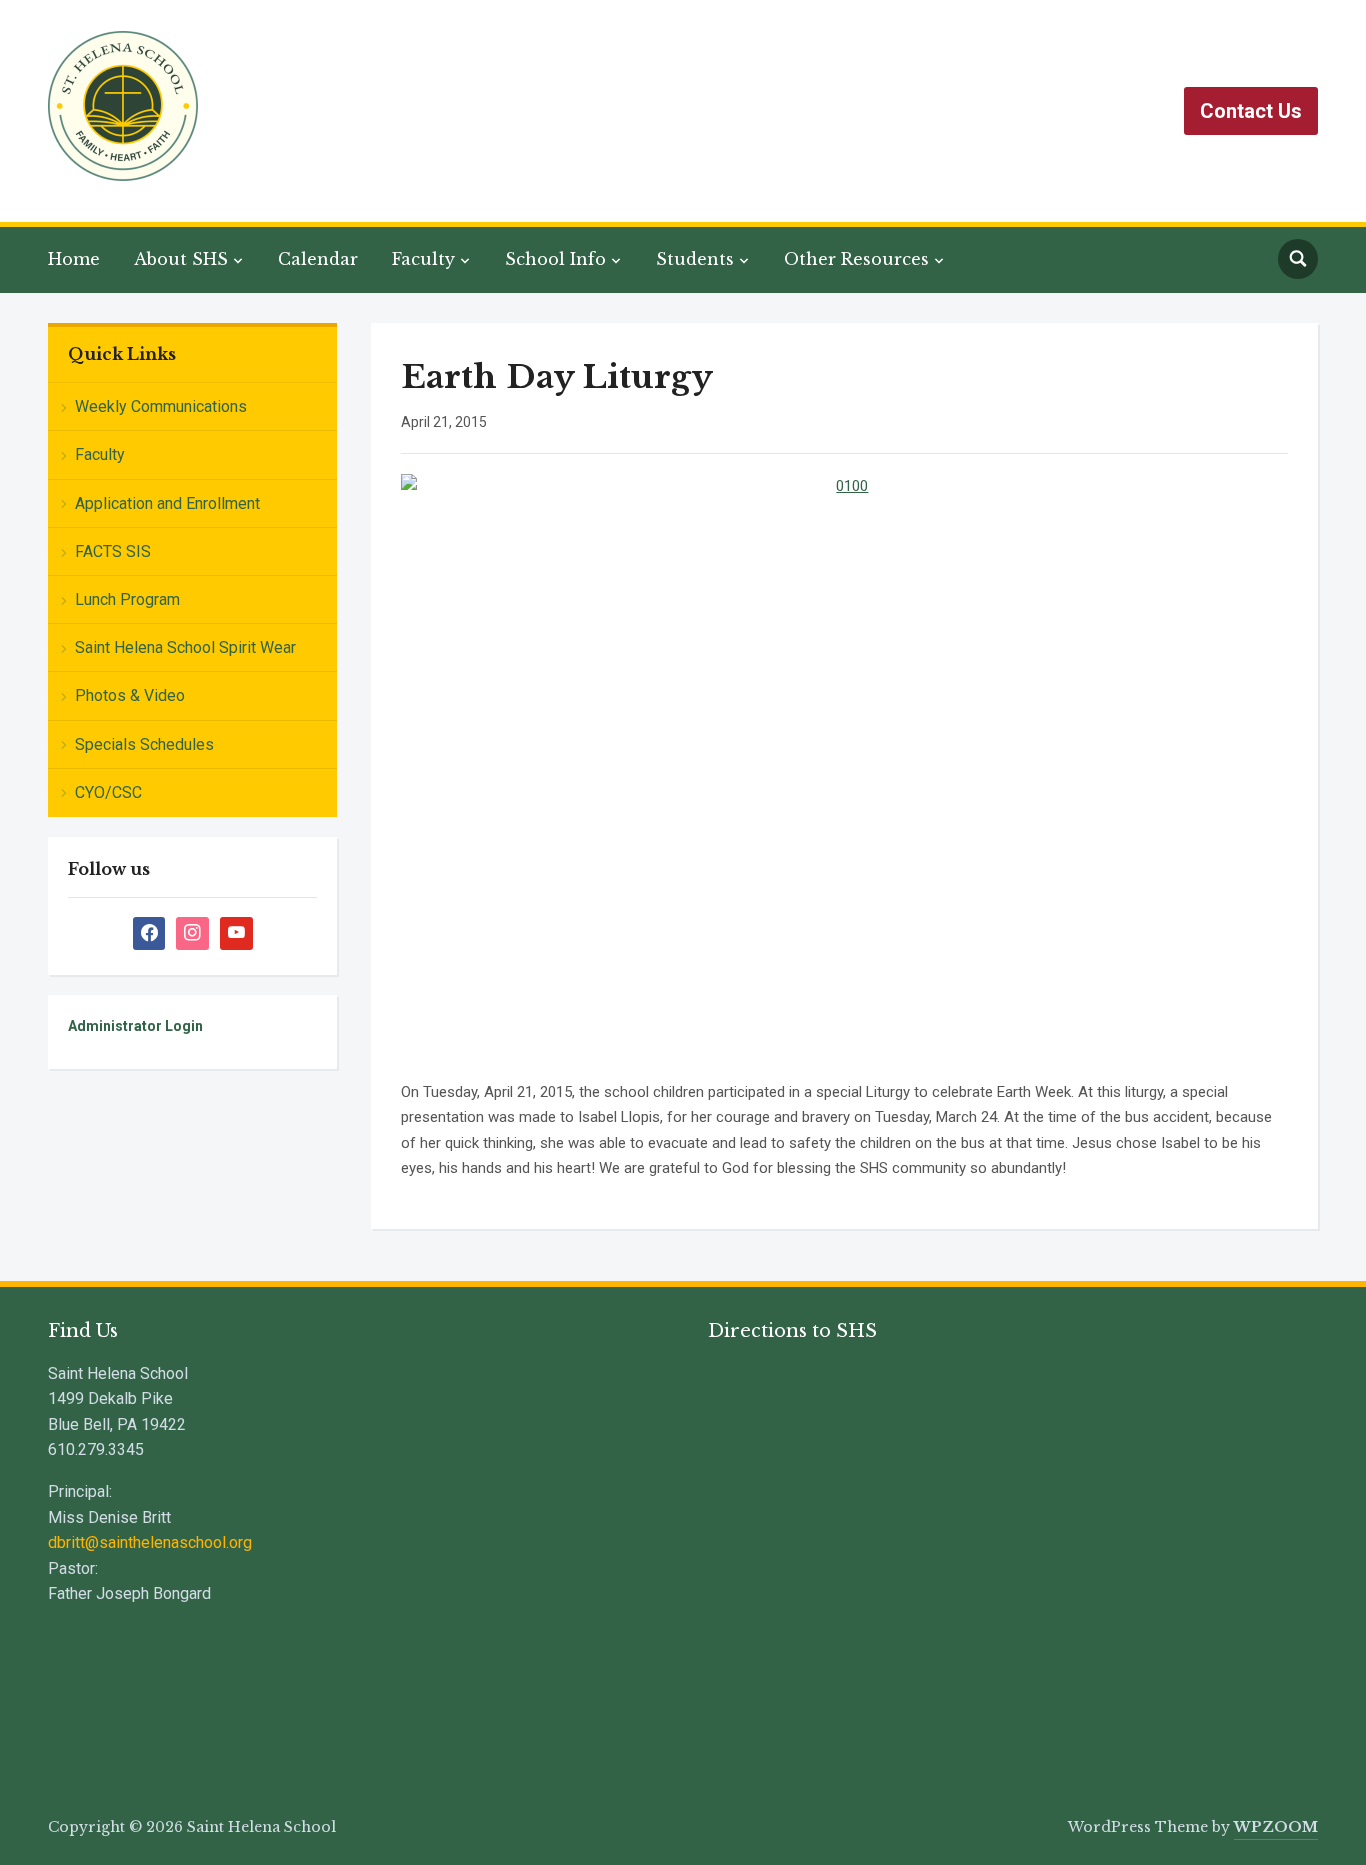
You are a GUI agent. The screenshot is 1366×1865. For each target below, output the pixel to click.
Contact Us (1251, 111)
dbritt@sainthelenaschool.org (150, 1542)
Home (74, 259)
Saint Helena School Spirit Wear (185, 647)
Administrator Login (135, 1026)
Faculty (423, 259)
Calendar (318, 259)
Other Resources (856, 259)
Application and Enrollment (167, 503)
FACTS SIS (113, 551)
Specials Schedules (144, 744)
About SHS (181, 259)
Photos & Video (130, 695)
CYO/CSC (108, 792)
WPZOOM (1276, 1827)
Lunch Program (127, 599)
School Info (555, 259)
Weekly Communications (161, 406)
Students (695, 259)
